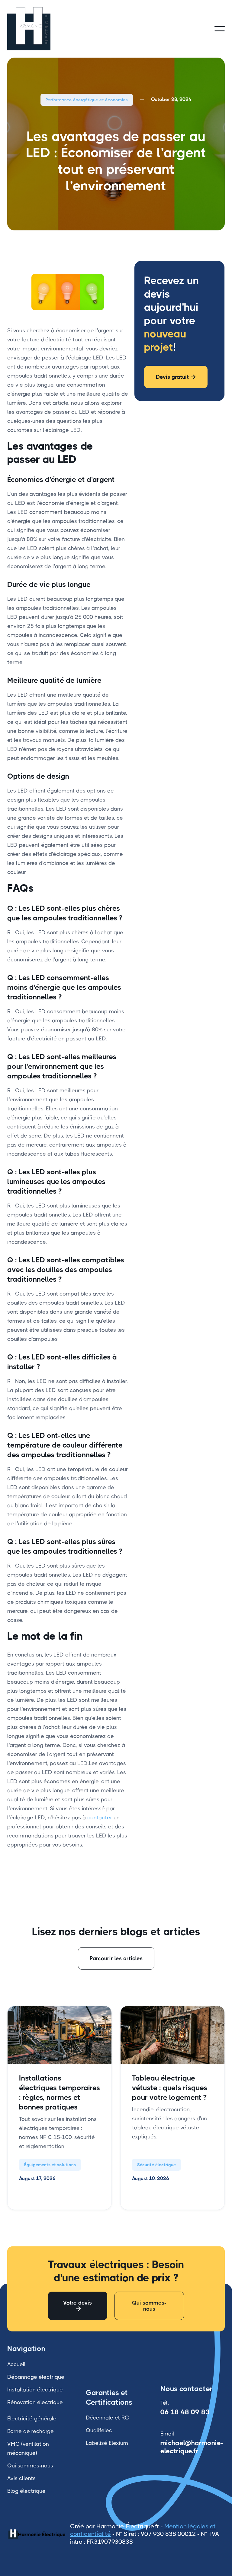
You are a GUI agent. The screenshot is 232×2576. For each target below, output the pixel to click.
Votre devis (77, 2306)
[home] (36, 29)
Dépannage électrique (36, 2377)
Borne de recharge (31, 2431)
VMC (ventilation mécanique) (28, 2448)
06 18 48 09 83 (185, 2412)
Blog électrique (26, 2491)
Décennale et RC (107, 2418)
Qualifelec (99, 2430)
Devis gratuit (176, 377)
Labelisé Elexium (107, 2443)
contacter (100, 1818)
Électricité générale (32, 2419)
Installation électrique (35, 2390)
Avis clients (21, 2478)
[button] (220, 29)
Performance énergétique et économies (87, 100)
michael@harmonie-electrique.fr (192, 2447)
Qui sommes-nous (149, 2306)
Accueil (16, 2364)
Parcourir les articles (116, 1958)
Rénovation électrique (35, 2402)
